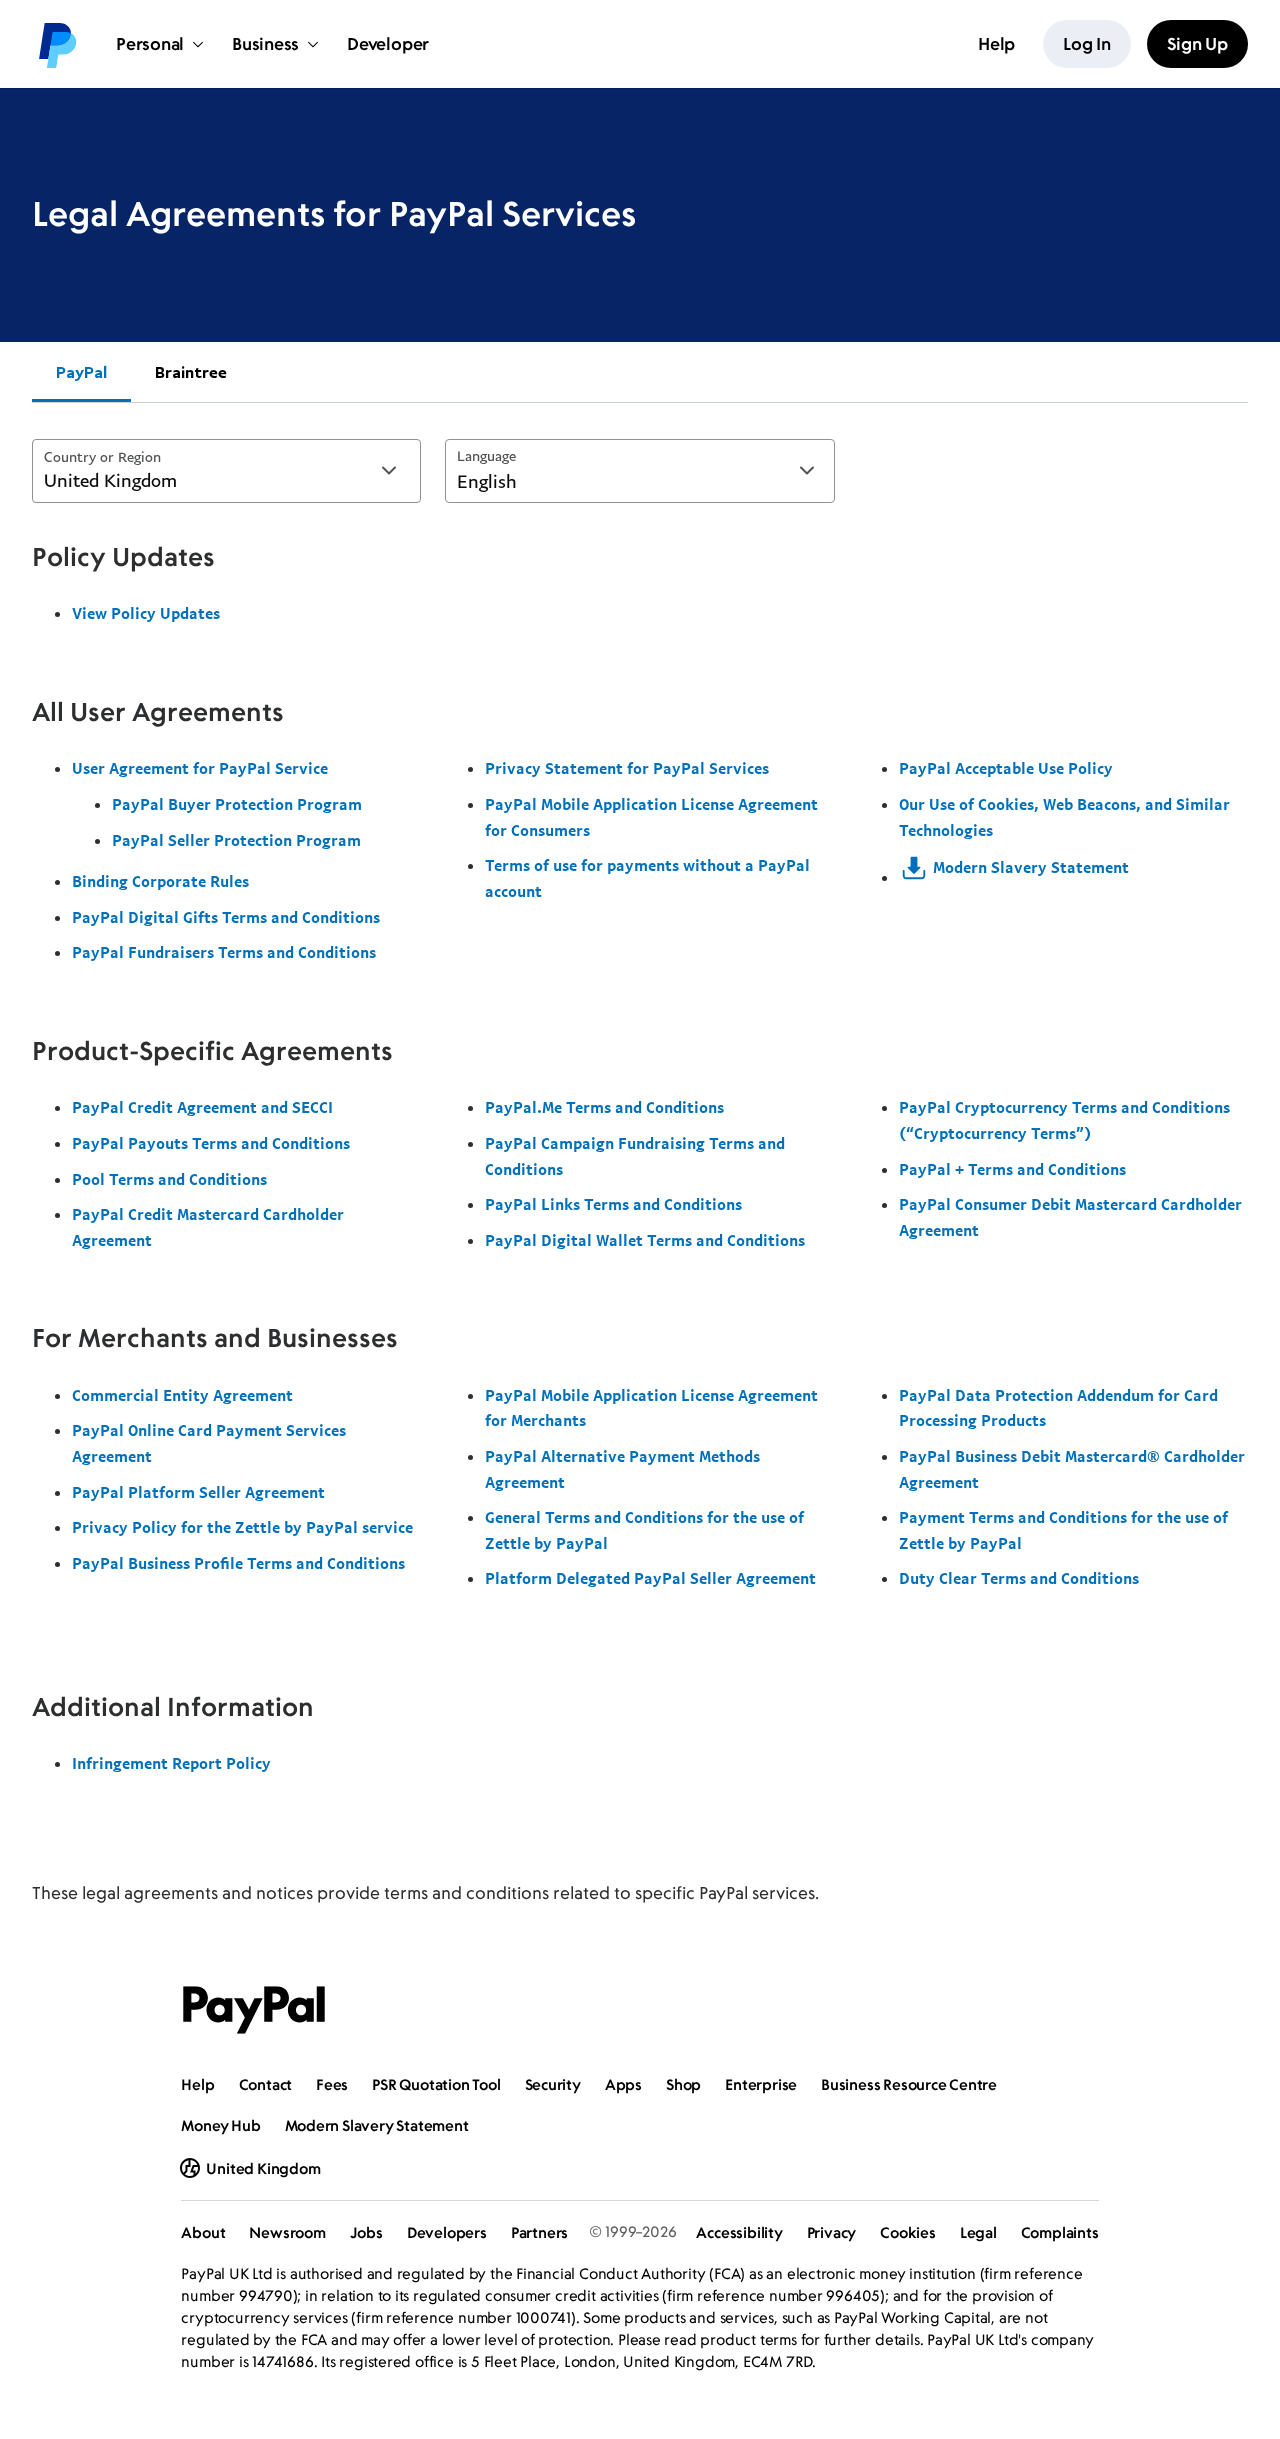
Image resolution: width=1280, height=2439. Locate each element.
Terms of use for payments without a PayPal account (647, 878)
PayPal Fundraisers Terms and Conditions (224, 952)
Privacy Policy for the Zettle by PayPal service (242, 1527)
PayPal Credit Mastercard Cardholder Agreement (208, 1227)
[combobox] (226, 471)
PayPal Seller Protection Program (236, 840)
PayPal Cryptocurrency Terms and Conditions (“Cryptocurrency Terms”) (1064, 1120)
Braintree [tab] (191, 372)
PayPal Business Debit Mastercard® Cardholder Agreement (1072, 1469)
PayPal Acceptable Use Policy (1006, 768)
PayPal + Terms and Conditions (1012, 1169)
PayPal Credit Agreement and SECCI (202, 1107)
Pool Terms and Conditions (169, 1179)
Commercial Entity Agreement (182, 1395)
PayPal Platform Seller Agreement (198, 1492)
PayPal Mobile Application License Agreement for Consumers (651, 817)
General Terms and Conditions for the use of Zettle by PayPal (644, 1530)
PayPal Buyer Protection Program (237, 804)
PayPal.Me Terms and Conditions (604, 1107)
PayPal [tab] (81, 372)
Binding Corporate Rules (160, 881)
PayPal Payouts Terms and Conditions (211, 1143)
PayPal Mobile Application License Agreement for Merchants (651, 1408)
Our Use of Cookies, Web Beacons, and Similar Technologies (1064, 817)
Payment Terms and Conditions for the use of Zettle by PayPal (1063, 1530)
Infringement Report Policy (171, 1763)
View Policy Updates (146, 613)
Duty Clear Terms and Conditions (1019, 1578)
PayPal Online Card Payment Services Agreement (209, 1443)
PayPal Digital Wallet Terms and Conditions (645, 1240)
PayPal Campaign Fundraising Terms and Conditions (635, 1156)
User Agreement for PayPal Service (200, 768)
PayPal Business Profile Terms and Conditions (238, 1563)
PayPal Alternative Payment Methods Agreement (622, 1469)
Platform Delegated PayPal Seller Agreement (650, 1578)
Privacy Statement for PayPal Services (627, 768)
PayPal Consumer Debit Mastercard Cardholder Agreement (1070, 1217)
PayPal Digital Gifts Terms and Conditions (226, 917)
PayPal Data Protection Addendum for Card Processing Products (1058, 1408)
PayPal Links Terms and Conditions (613, 1204)
